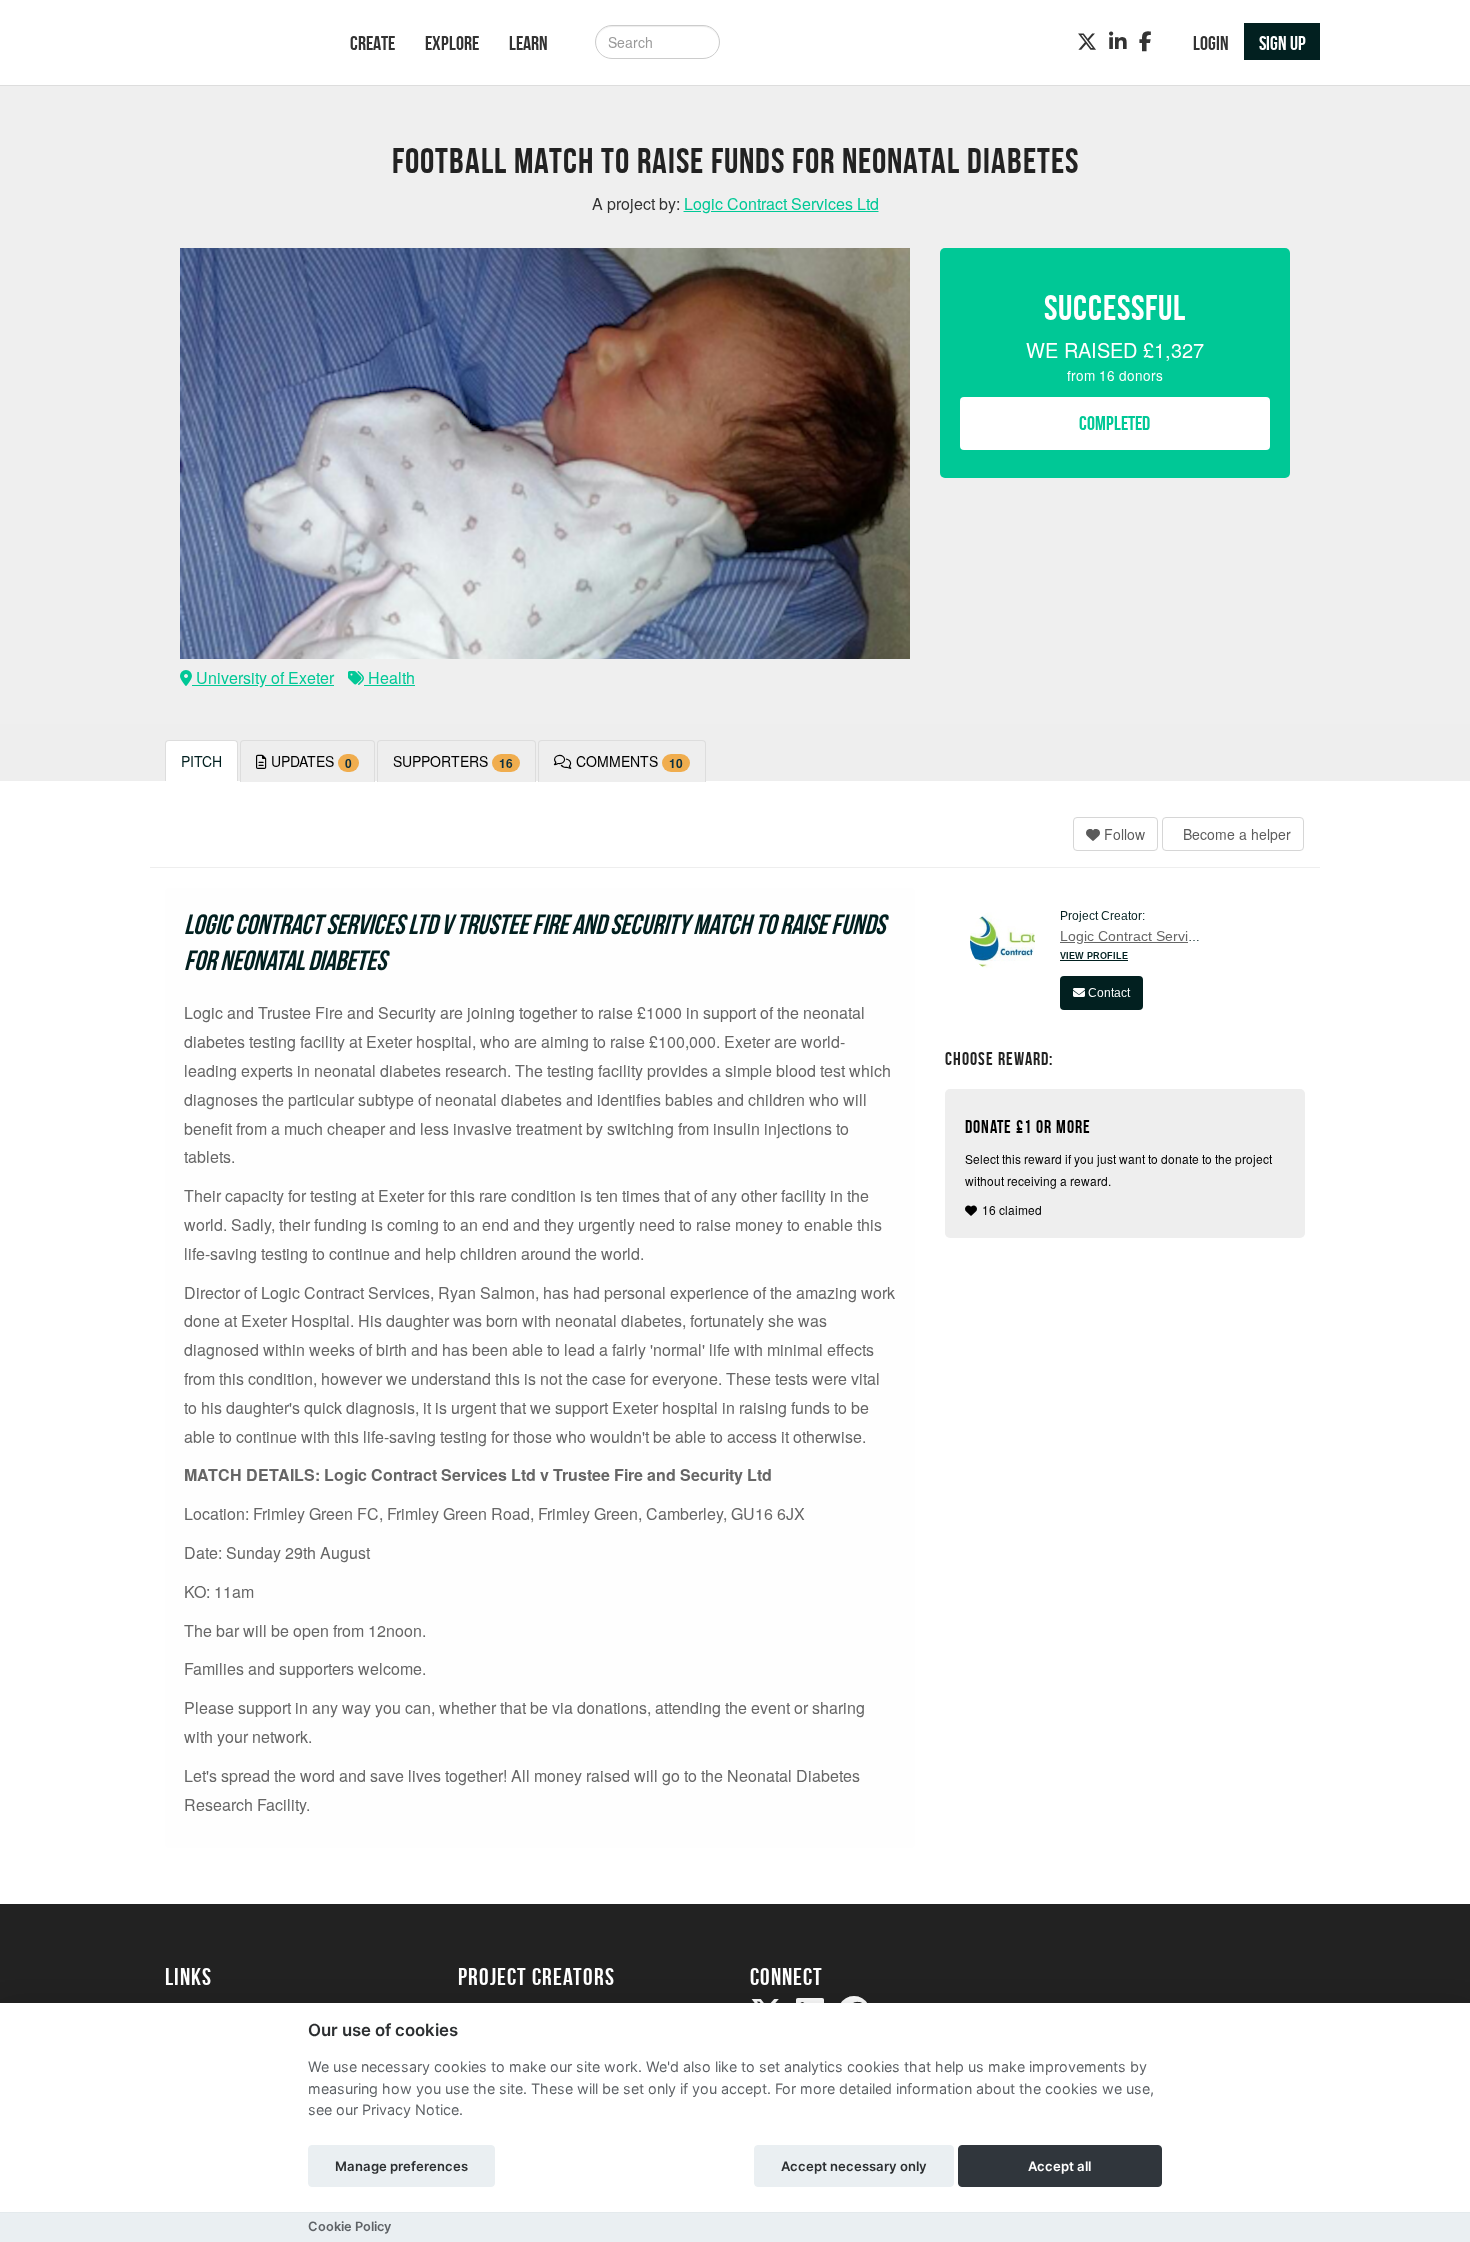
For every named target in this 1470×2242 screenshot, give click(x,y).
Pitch (201, 761)
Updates (309, 761)
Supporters (453, 761)
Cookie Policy (349, 2226)
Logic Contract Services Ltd (1147, 936)
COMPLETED (1114, 423)
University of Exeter (263, 677)
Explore (452, 43)
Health (389, 677)
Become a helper (1235, 834)
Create (372, 43)
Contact (1107, 993)
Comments (627, 761)
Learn (528, 43)
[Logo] (231, 44)
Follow (1122, 834)
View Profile (1094, 956)
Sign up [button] (1282, 43)
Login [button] (1211, 43)
